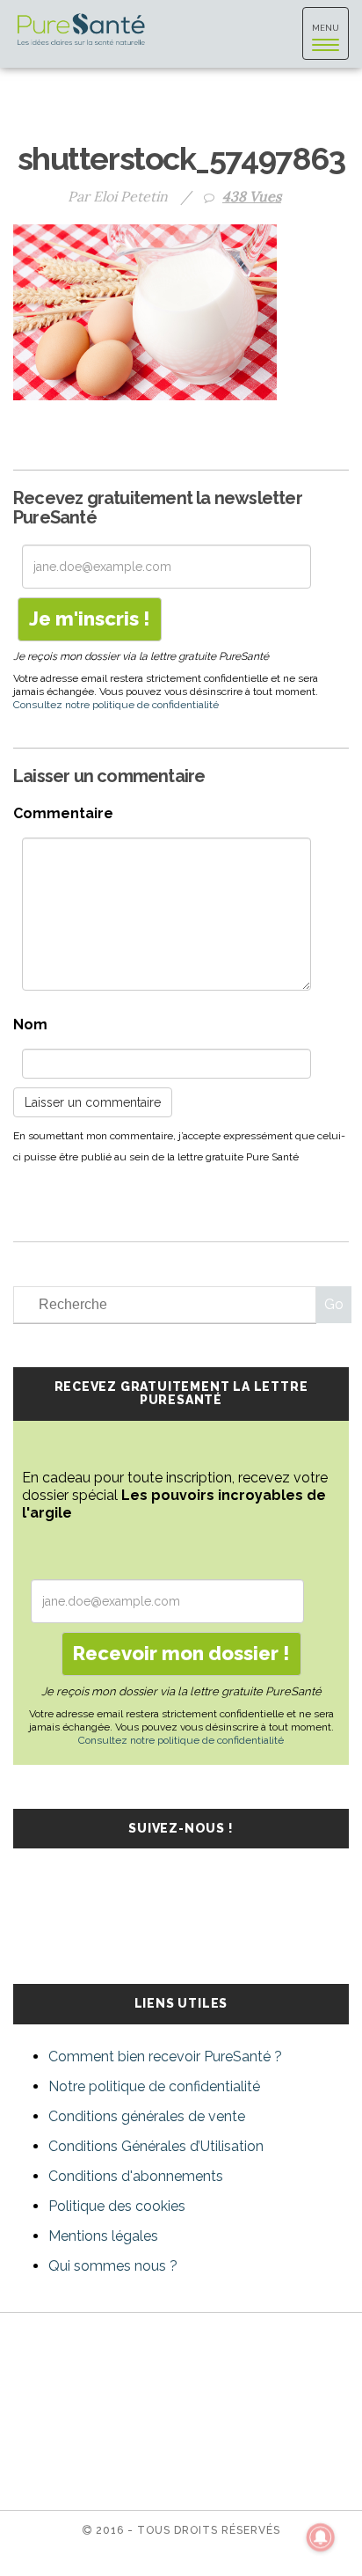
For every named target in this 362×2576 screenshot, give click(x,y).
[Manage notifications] (321, 2537)
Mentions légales (103, 2236)
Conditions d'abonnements (136, 2176)
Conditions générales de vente (147, 2116)
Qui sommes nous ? (113, 2266)
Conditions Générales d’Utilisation (156, 2146)
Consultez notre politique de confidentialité (116, 705)
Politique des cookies (117, 2206)
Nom (30, 1025)
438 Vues (252, 196)
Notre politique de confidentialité (154, 2086)
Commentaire (63, 813)
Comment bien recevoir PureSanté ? (165, 2056)
